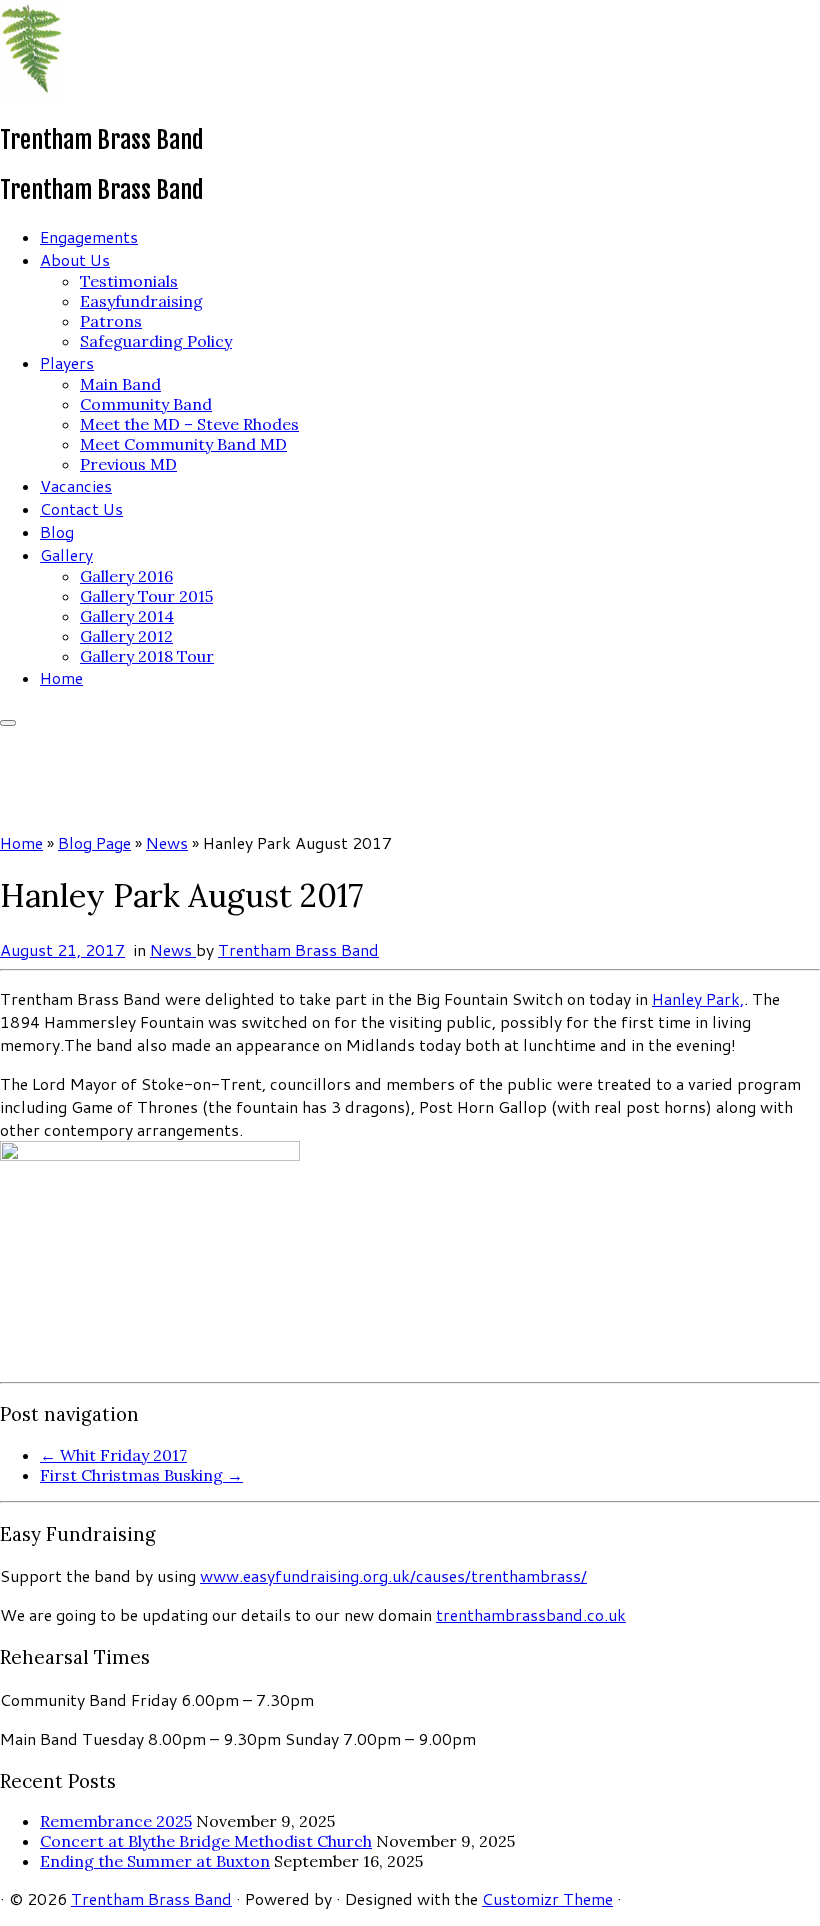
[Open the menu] (8, 723)
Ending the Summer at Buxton (155, 1861)
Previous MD (128, 464)
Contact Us (81, 508)
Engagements (89, 236)
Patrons (111, 321)
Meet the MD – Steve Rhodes (189, 424)
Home (61, 677)
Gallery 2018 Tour (147, 656)
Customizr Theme (547, 1898)
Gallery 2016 (126, 576)
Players (67, 362)
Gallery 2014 (127, 616)
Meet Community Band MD (183, 444)
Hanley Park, (698, 998)
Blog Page (94, 842)
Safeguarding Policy (156, 341)
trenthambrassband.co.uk (531, 1614)
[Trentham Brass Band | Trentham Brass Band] (33, 93)
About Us (75, 259)
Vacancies (76, 485)
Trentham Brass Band (298, 949)
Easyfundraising (141, 301)
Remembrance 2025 (116, 1821)
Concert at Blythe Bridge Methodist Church (206, 1841)
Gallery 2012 (126, 636)
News (167, 842)
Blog (57, 531)
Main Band (120, 384)
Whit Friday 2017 (113, 1455)
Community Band (146, 404)
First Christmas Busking (141, 1475)
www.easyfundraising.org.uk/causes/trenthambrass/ (393, 1575)
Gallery (66, 554)
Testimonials (129, 281)
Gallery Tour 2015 (146, 596)
